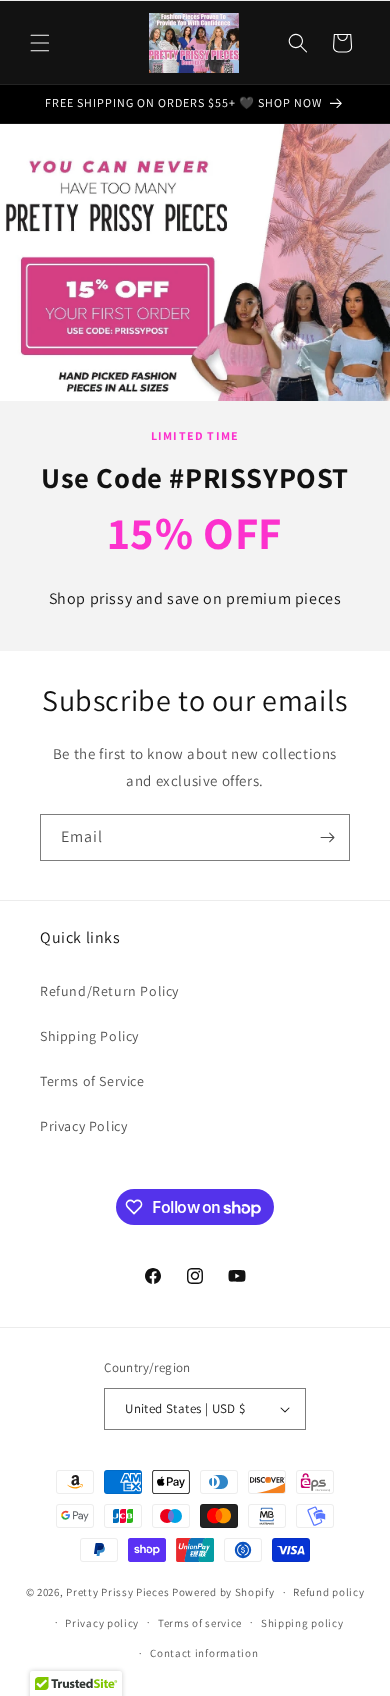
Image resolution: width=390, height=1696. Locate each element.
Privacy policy (102, 1623)
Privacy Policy (83, 1126)
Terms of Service (92, 1081)
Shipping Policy (89, 1036)
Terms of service (200, 1623)
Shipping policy (302, 1623)
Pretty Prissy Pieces (119, 1592)
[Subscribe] (327, 837)
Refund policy (328, 1592)
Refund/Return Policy (109, 991)
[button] (40, 43)
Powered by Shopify (223, 1592)
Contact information (204, 1653)
